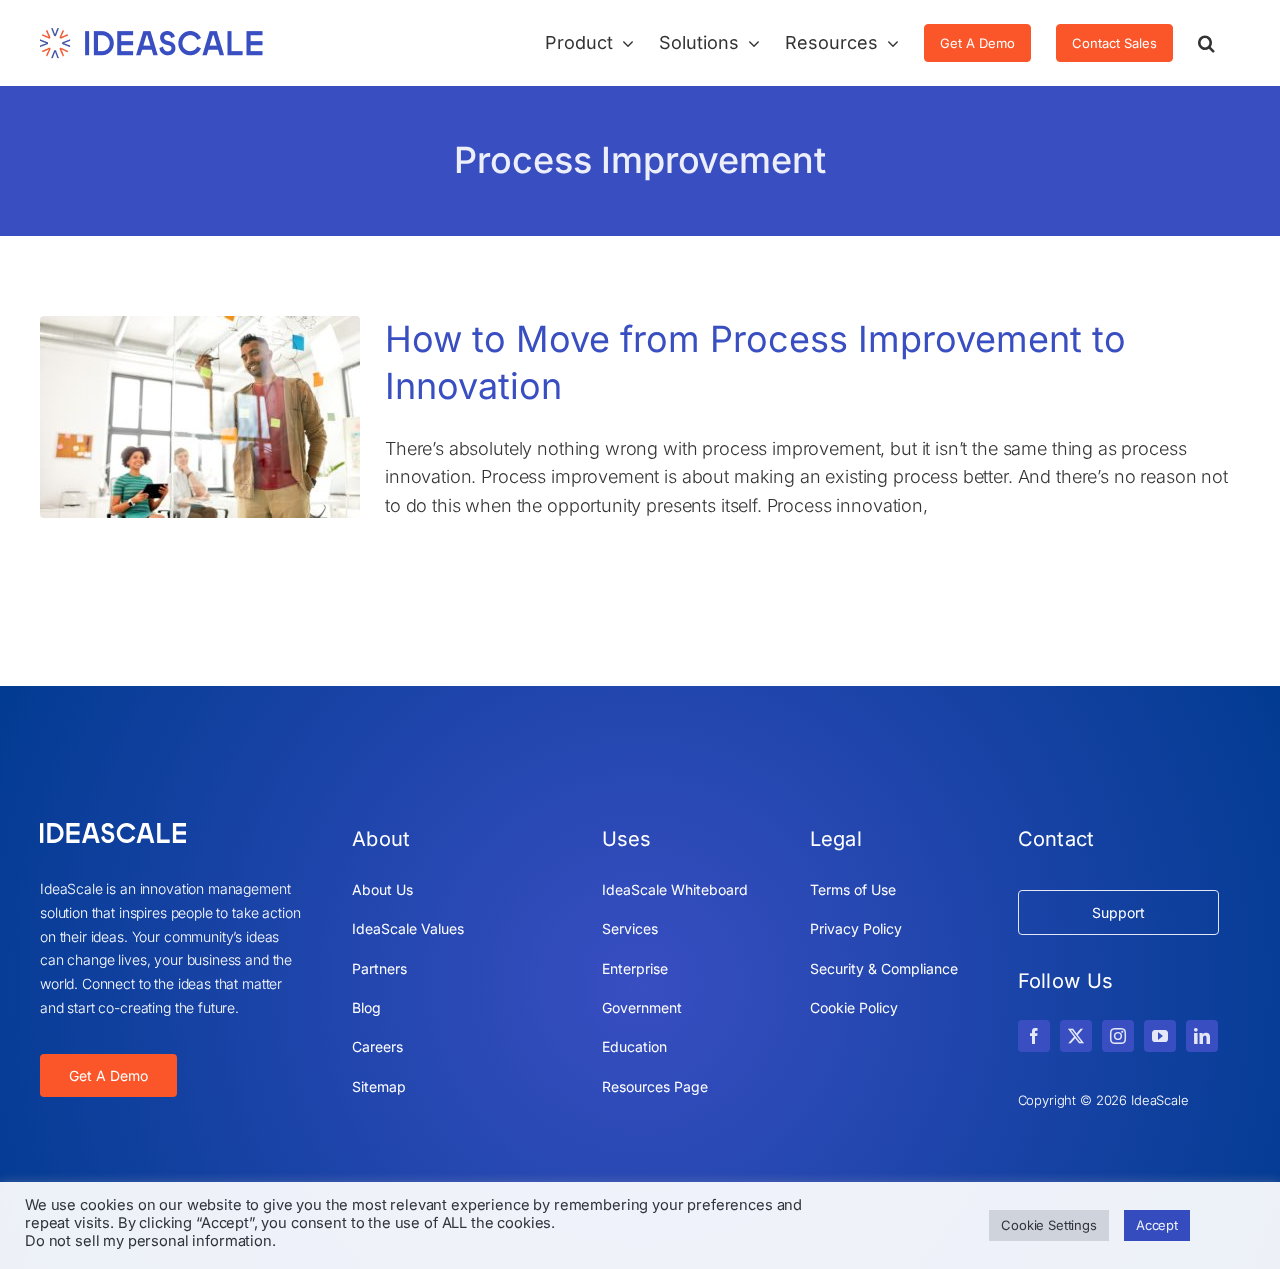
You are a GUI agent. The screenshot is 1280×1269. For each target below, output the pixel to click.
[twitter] (1076, 1036)
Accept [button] (1157, 1225)
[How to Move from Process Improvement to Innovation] (200, 417)
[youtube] (1160, 1036)
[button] (1206, 43)
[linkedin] (1202, 1036)
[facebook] (1034, 1036)
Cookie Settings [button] (1049, 1225)
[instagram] (1118, 1036)
